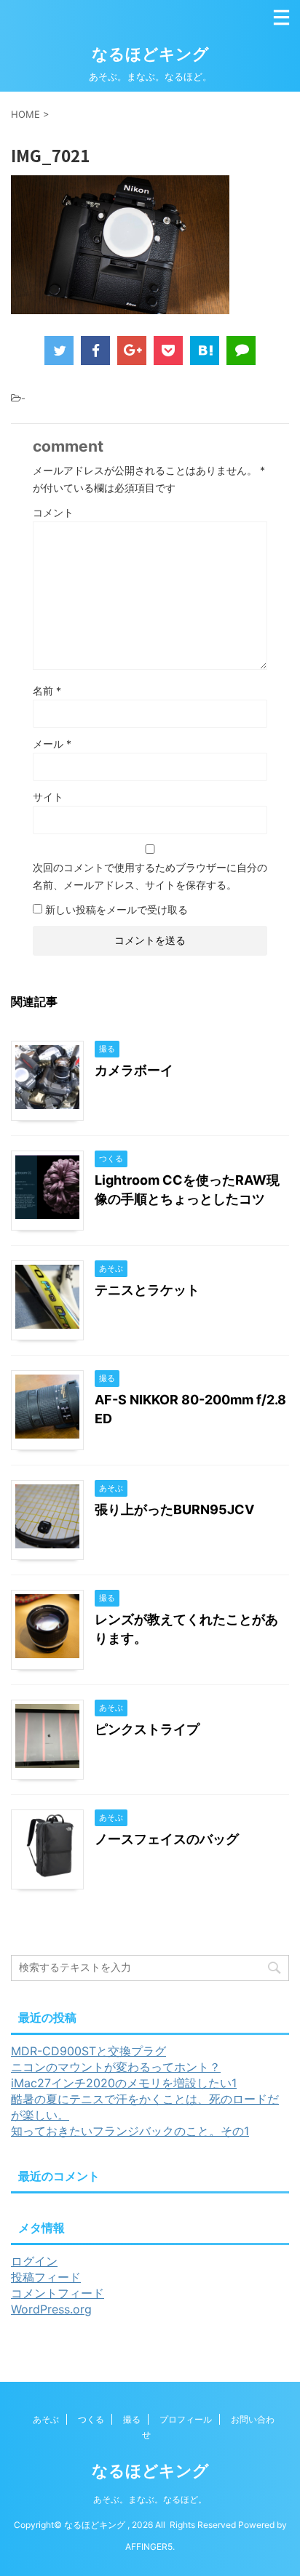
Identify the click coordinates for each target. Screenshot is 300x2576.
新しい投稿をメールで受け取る (117, 909)
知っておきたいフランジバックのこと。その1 (130, 2131)
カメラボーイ (134, 1070)
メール (52, 744)
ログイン (34, 2261)
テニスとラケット (147, 1290)
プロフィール (186, 2419)
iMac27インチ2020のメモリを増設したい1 (124, 2083)
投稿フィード (46, 2277)
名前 (47, 691)
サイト (48, 797)
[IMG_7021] (205, 351)
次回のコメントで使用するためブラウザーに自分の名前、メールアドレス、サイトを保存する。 (150, 876)
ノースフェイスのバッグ (167, 1839)
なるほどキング (150, 54)
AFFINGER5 (149, 2547)
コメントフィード (58, 2293)
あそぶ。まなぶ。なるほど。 (150, 2499)
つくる (91, 2419)
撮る (132, 2419)
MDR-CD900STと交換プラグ (88, 2051)
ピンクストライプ (147, 1729)
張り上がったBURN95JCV (174, 1509)
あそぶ (46, 2419)
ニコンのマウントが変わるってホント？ (116, 2067)
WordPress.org (51, 2309)
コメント (53, 512)
